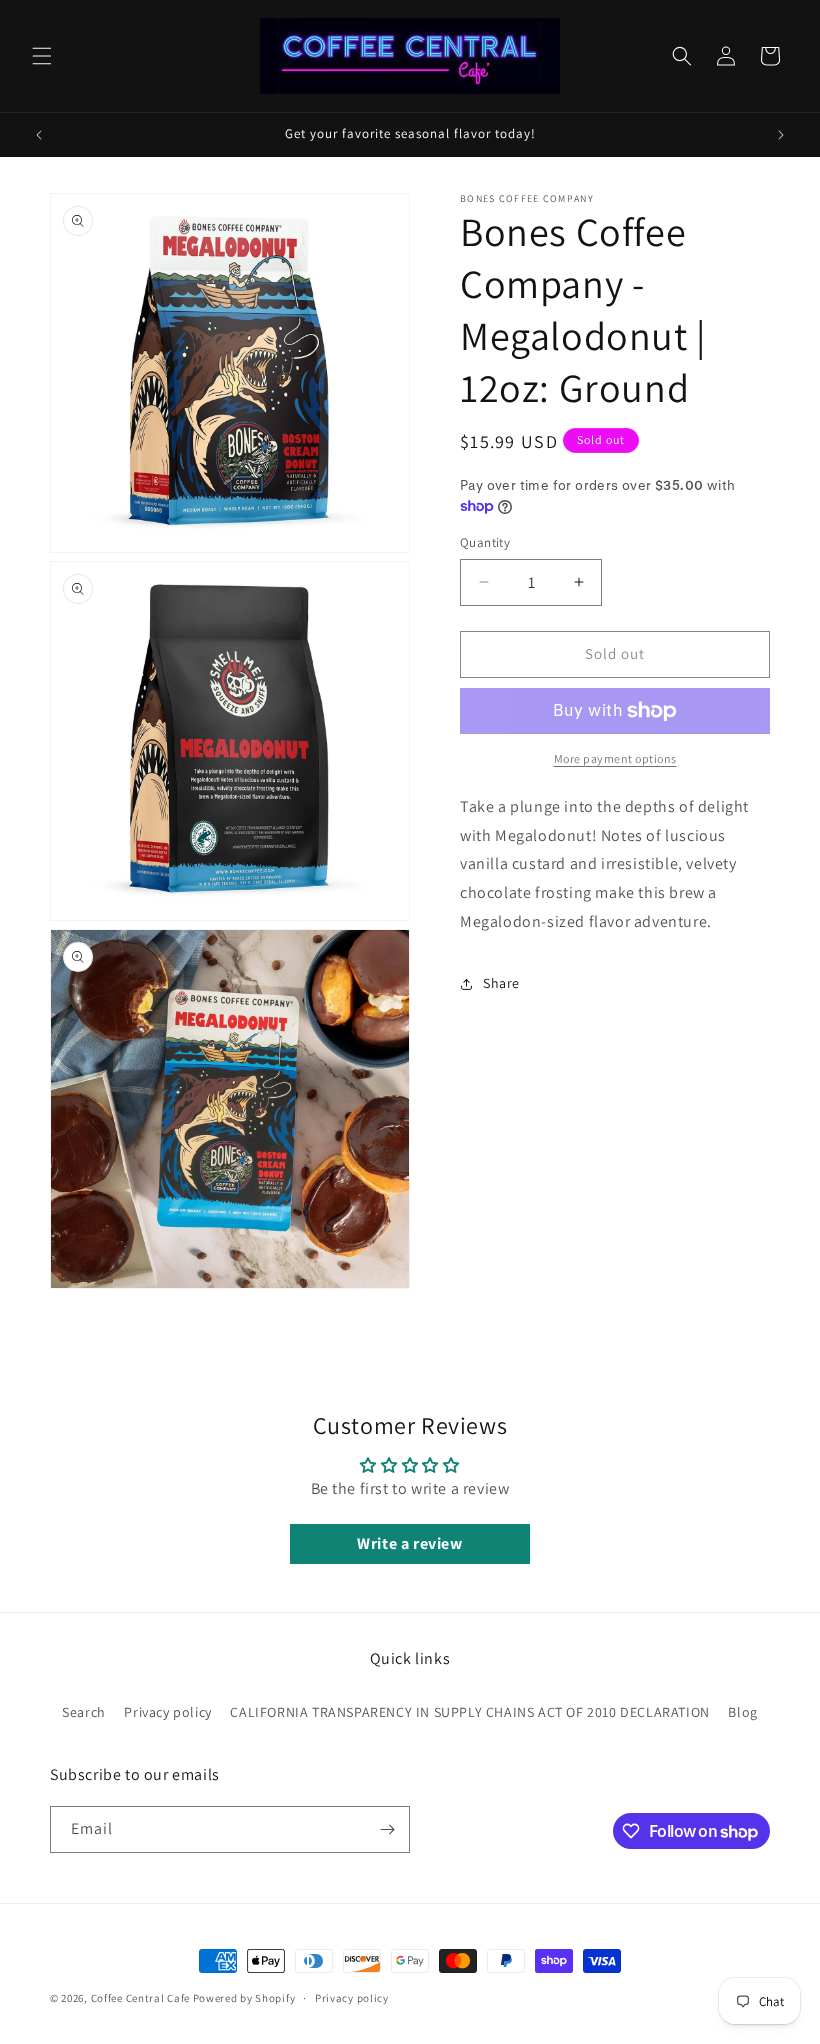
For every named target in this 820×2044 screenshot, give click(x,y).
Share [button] (501, 983)
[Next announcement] (781, 135)
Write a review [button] (409, 1543)
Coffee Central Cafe (140, 1998)
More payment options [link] (615, 758)
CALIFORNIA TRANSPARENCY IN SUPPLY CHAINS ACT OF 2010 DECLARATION (469, 1712)
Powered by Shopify (244, 1998)
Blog (742, 1712)
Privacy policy (167, 1712)
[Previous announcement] (39, 135)
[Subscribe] (387, 1829)
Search (84, 1712)
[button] (42, 56)
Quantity (485, 542)
